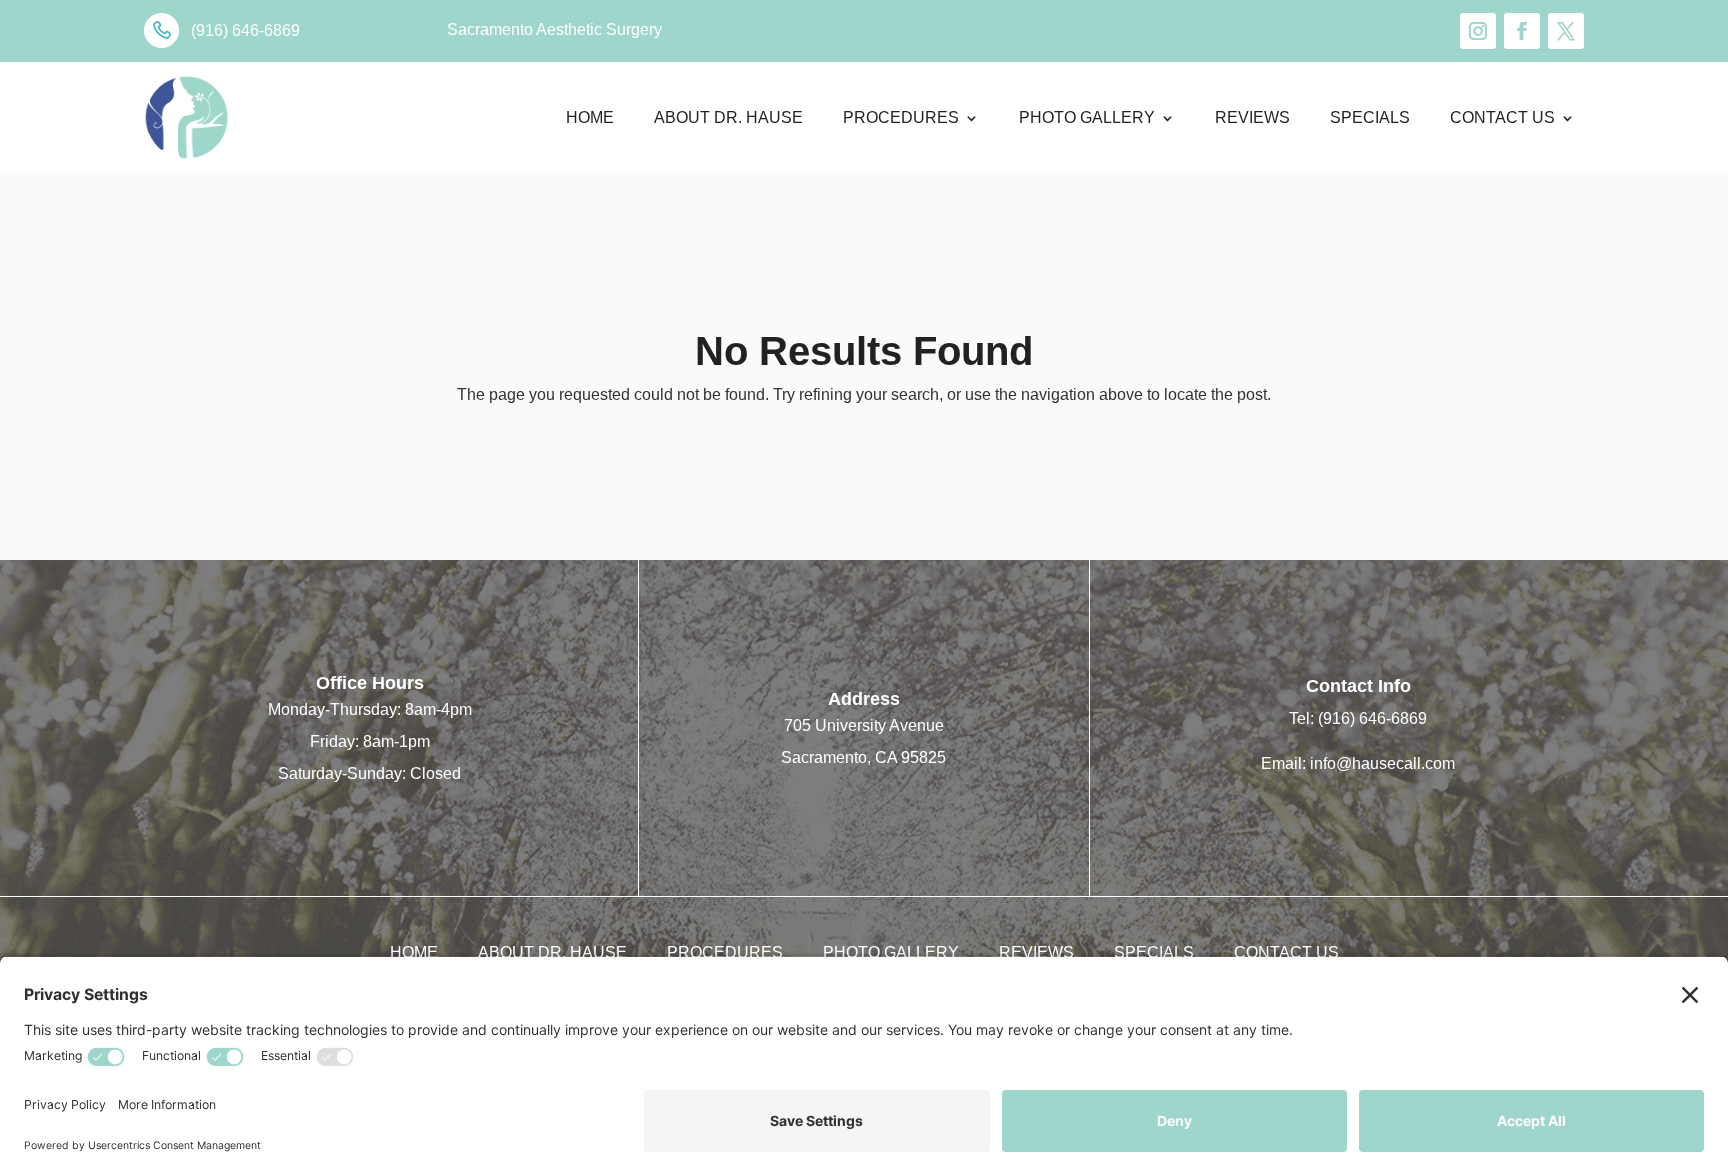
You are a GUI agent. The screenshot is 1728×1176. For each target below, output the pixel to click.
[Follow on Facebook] (1522, 31)
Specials (1370, 117)
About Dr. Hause (728, 117)
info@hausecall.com (1382, 763)
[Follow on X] (1566, 31)
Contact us (1502, 117)
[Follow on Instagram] (1478, 31)
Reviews (1252, 117)
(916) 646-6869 (1372, 718)
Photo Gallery (1087, 117)
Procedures (901, 117)
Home (590, 117)
